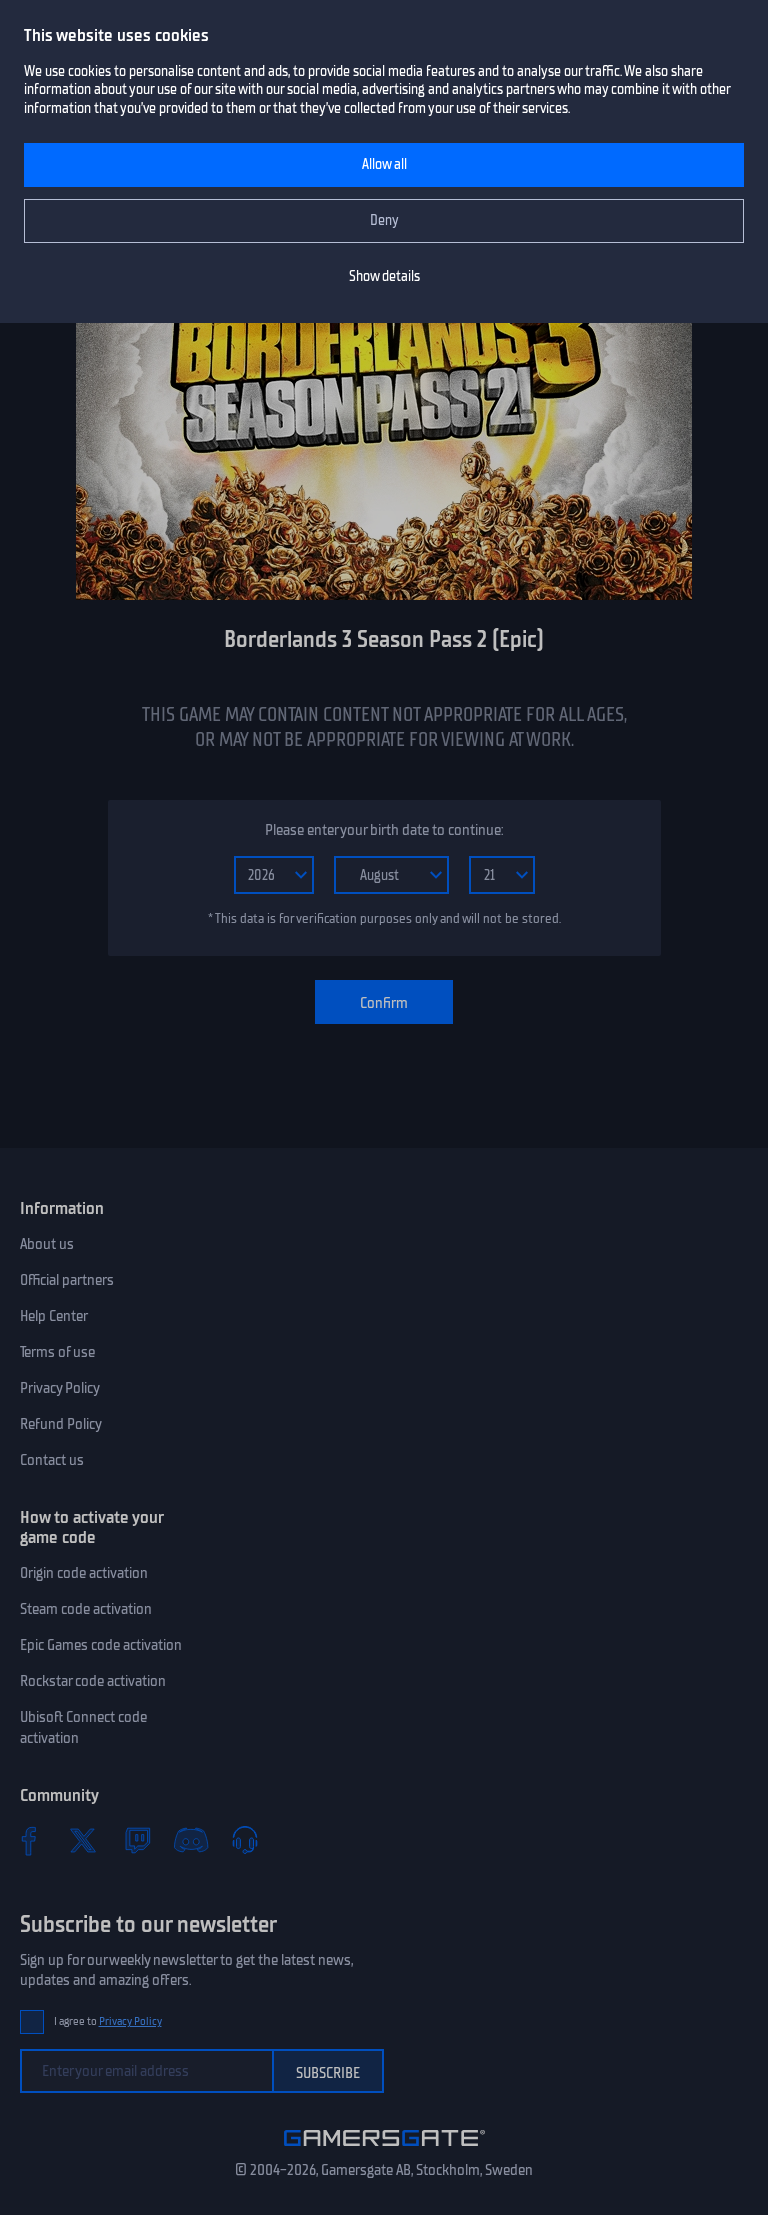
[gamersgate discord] (191, 1840)
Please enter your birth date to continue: (384, 830)
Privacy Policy (60, 1388)
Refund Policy (61, 1424)
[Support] (245, 1840)
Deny (384, 220)
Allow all (384, 164)
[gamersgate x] (83, 1840)
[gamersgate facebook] (29, 1840)
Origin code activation (84, 1573)
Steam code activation (86, 1609)
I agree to (108, 2021)
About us (47, 1244)
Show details (384, 276)
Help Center (54, 1316)
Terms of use (57, 1352)
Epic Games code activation (101, 1645)
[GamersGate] (384, 2150)
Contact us (52, 1460)
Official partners (67, 1280)
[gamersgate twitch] (137, 1840)
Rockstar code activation (93, 1681)
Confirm (384, 1003)
